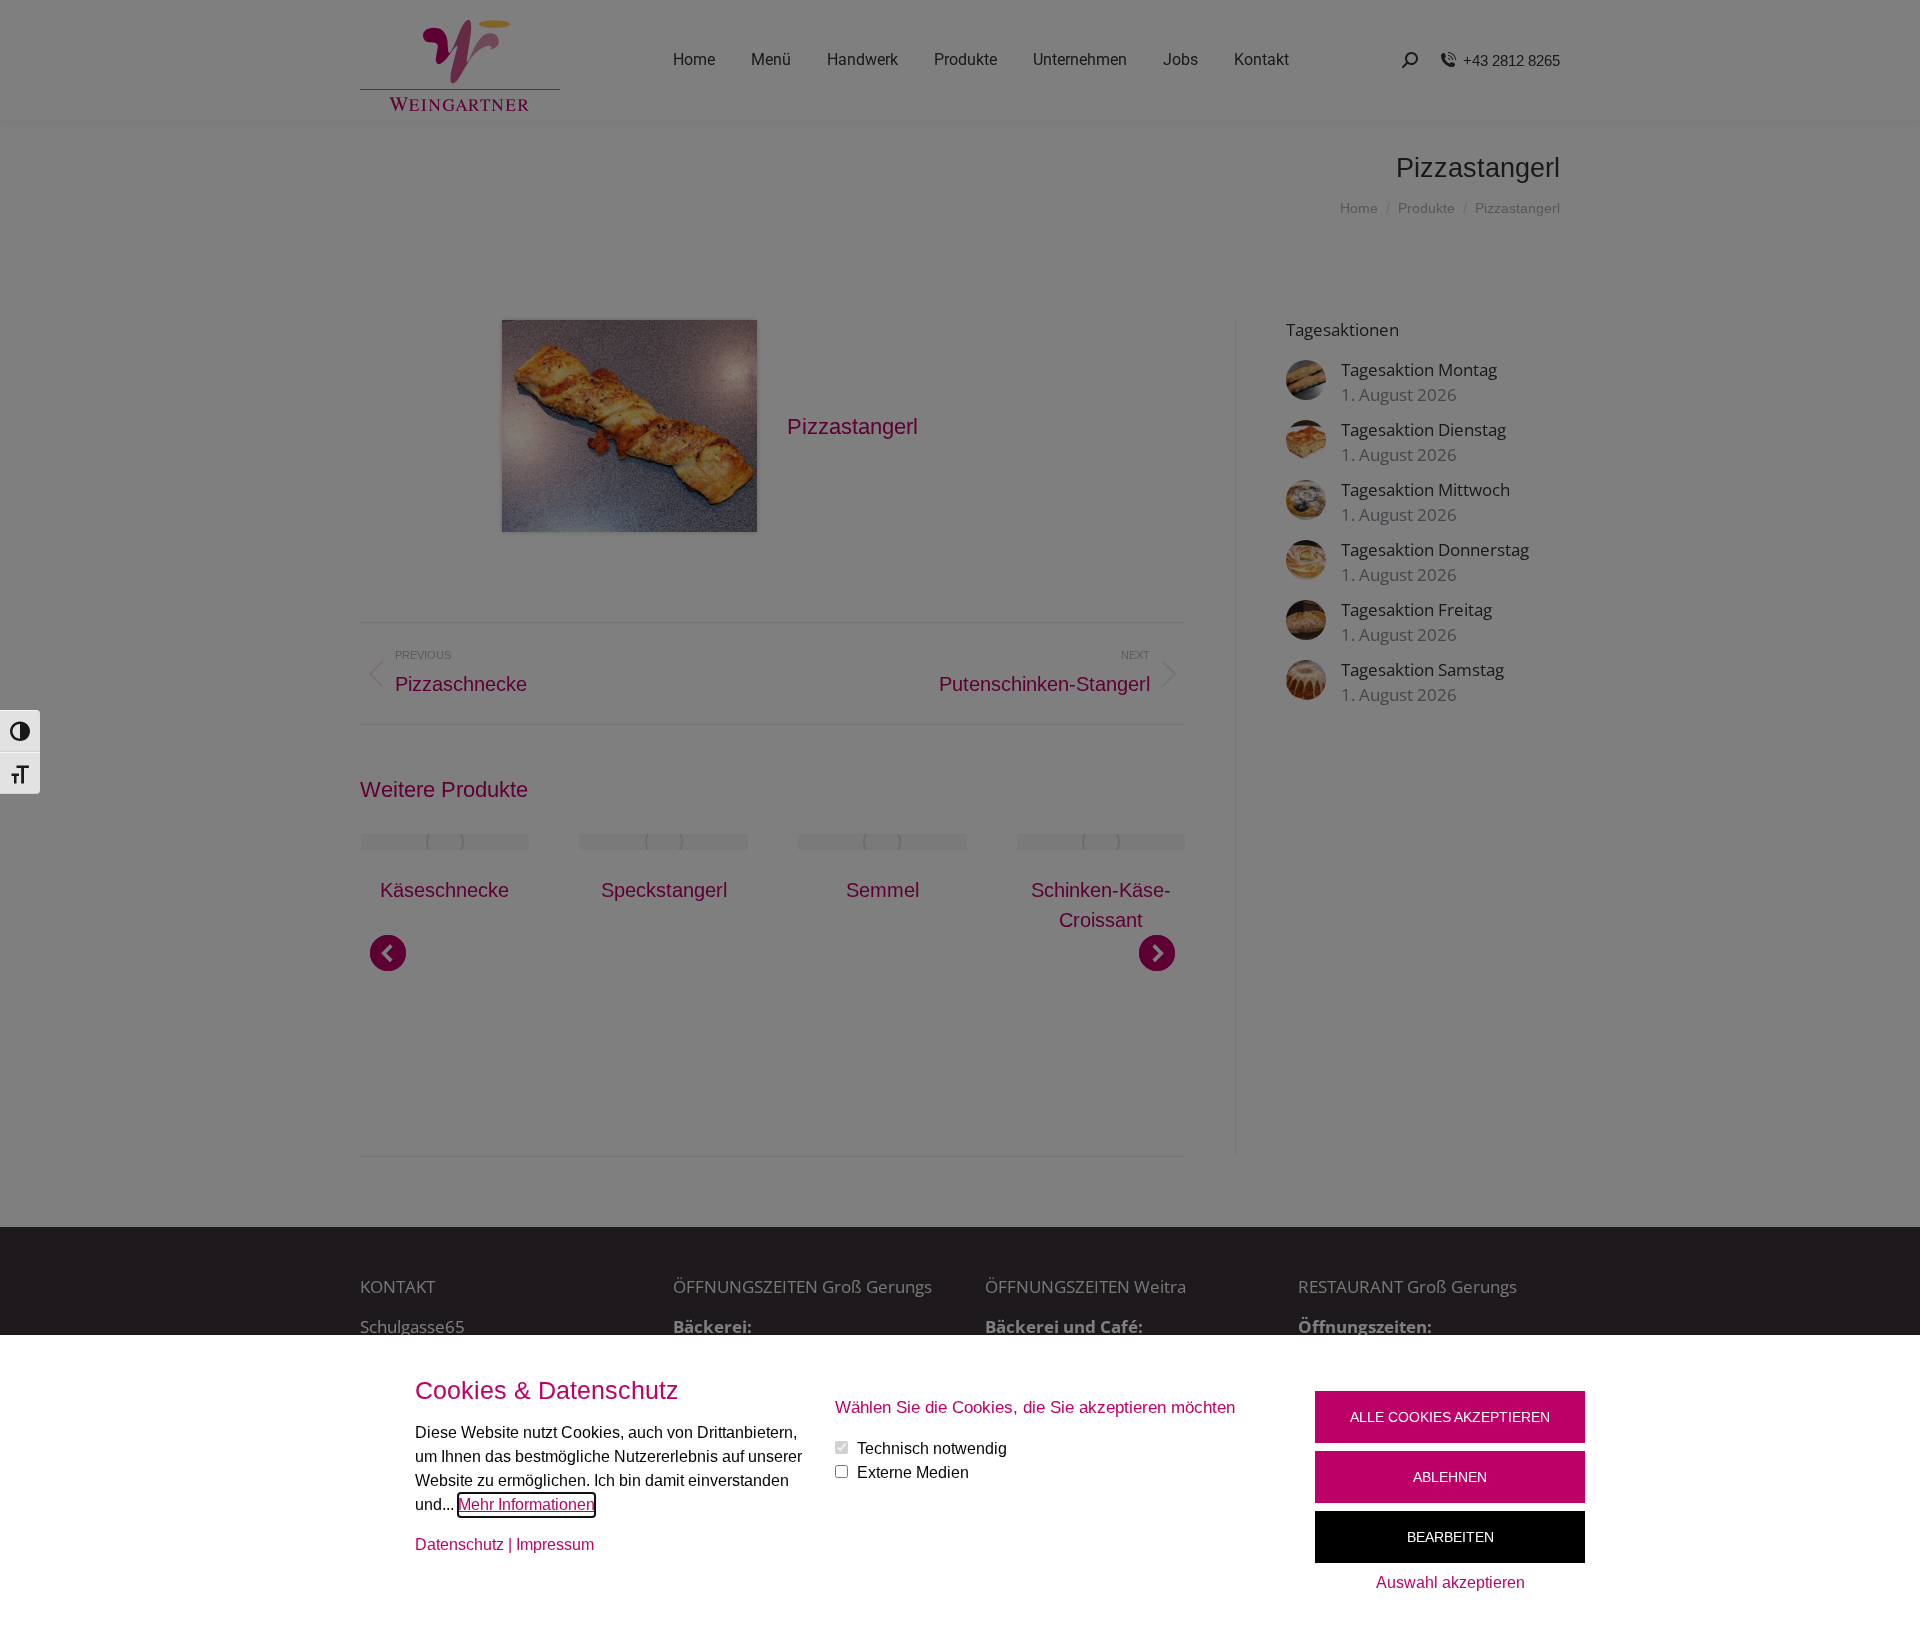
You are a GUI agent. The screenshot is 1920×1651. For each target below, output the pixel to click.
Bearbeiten (1450, 1537)
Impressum (555, 1544)
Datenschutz (459, 1544)
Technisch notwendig (932, 1448)
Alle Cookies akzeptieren (1450, 1417)
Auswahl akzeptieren (1450, 1582)
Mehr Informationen (526, 1504)
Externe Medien (913, 1472)
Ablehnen (1450, 1477)
